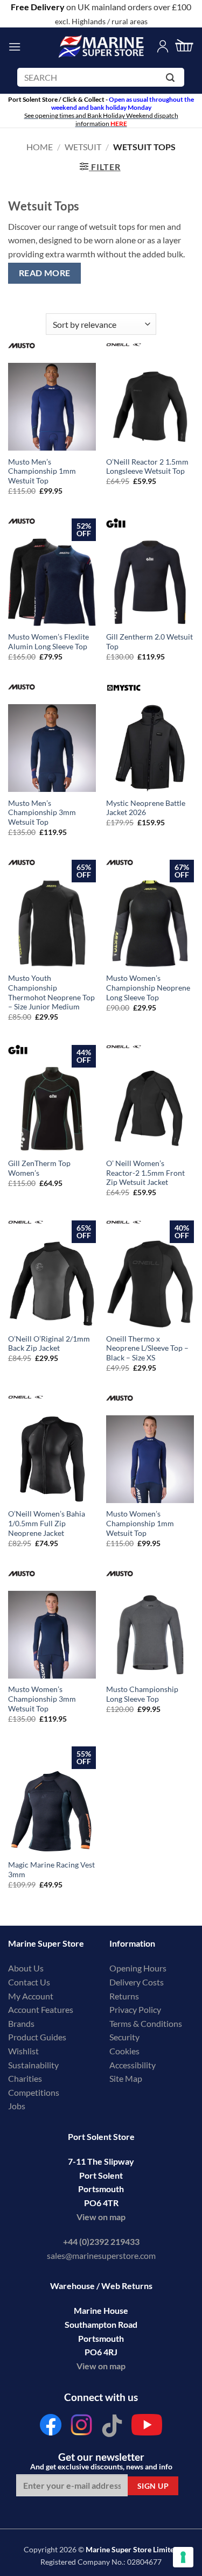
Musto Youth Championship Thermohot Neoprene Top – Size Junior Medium (51, 992)
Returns (124, 1996)
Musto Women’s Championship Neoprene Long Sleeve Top (148, 988)
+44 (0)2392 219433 (101, 2241)
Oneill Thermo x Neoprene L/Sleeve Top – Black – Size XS (147, 1348)
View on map (101, 2217)
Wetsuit (83, 147)
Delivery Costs (137, 1982)
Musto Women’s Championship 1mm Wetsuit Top (140, 1523)
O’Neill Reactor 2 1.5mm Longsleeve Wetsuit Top (147, 467)
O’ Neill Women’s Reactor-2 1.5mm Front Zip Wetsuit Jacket (145, 1173)
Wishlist (23, 2051)
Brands (21, 2023)
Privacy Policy (135, 2009)
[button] (15, 47)
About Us (26, 1968)
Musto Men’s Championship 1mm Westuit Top (42, 471)
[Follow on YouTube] (147, 2428)
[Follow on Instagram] (81, 2428)
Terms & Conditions (146, 2023)
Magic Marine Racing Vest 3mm (51, 1870)
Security (124, 2037)
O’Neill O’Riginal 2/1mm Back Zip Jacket (49, 1344)
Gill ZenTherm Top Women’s (39, 1168)
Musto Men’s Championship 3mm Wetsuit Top (42, 813)
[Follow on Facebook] (51, 2428)
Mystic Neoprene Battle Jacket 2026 (146, 808)
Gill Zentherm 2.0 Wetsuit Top (149, 642)
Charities (26, 2078)
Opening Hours (138, 1968)
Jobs (17, 2106)
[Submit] (172, 79)
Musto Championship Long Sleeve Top (142, 1694)
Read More (45, 273)
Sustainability (33, 2065)
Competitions (34, 2092)
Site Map (126, 2078)
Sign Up (153, 2486)
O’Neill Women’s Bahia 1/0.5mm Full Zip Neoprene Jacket (47, 1523)
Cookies (124, 2051)
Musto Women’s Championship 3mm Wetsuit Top (42, 1699)
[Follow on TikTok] (112, 2428)
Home (40, 147)
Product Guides (37, 2037)
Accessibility (133, 2065)
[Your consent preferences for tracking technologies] (183, 2557)
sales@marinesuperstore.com (101, 2255)
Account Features (41, 2009)
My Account (31, 1996)
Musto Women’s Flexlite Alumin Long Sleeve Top (48, 642)
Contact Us (29, 1982)
